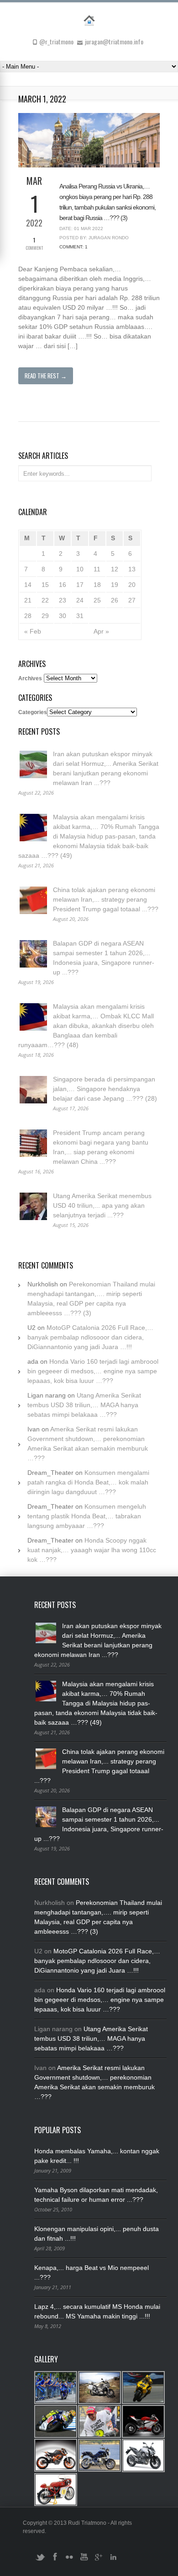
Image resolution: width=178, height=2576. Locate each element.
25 (97, 600)
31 (80, 616)
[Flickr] (69, 2560)
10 (80, 569)
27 (132, 600)
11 (97, 569)
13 (132, 569)
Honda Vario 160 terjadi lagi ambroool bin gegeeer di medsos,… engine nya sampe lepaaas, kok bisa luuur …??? (93, 1371)
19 (115, 585)
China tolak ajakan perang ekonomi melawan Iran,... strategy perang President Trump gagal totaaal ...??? (106, 899)
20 (132, 585)
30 (63, 616)
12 (115, 569)
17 (80, 585)
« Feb (33, 631)
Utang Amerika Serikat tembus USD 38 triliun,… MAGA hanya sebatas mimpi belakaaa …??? (84, 1405)
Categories (33, 712)
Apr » (101, 631)
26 (115, 600)
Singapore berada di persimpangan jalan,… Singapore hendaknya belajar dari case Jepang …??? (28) (105, 1089)
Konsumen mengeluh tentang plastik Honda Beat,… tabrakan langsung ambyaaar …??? (87, 1516)
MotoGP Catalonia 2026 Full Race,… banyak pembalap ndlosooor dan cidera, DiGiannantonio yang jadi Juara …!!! (90, 1337)
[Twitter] (40, 2560)
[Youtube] (84, 2560)
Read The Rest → (46, 376)
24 (80, 600)
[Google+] (99, 2560)
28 (28, 616)
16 (63, 585)
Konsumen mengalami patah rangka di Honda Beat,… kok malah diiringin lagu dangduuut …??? (88, 1482)
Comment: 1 (73, 247)
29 (45, 616)
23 (63, 600)
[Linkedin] (113, 2560)
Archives (30, 678)
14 (28, 585)
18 (97, 585)
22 (45, 600)
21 (28, 600)
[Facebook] (55, 2560)
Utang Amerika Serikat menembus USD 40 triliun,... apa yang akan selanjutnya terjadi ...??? (102, 1205)
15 (45, 585)
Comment (34, 244)
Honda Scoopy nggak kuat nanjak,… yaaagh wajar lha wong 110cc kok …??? (92, 1550)
